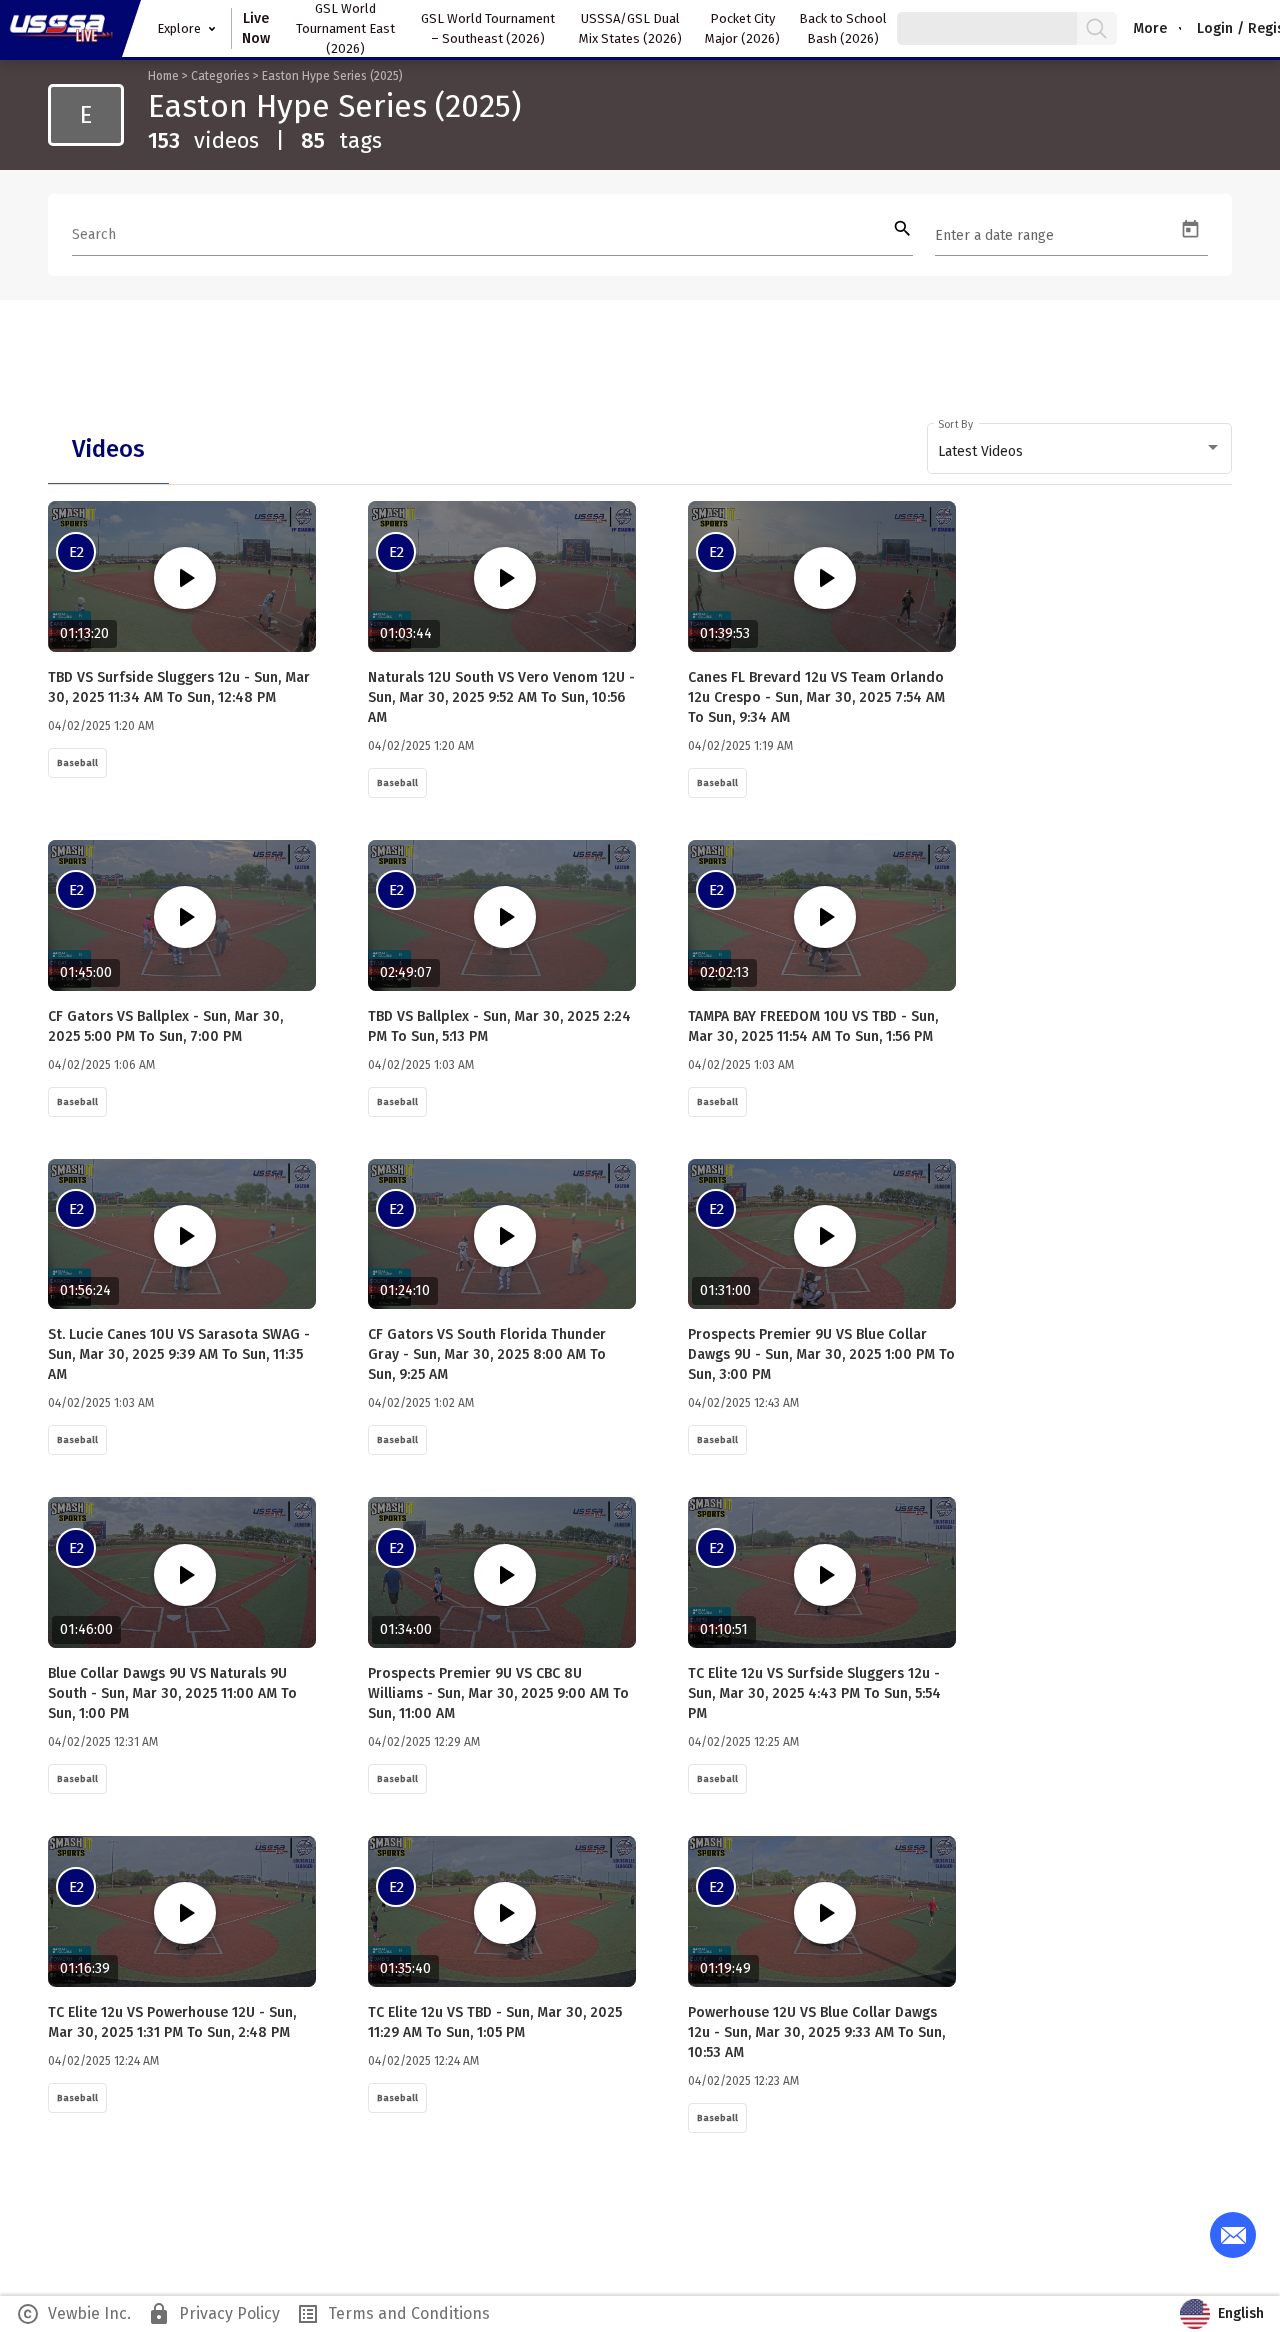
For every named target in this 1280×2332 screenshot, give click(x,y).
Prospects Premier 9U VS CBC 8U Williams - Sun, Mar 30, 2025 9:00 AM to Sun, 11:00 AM (498, 1693)
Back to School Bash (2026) (843, 28)
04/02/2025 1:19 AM (740, 746)
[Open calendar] (1190, 229)
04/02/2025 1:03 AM (421, 1065)
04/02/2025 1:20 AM (101, 726)
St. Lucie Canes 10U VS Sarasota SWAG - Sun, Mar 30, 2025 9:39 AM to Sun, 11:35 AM (179, 1354)
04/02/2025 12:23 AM (743, 2081)
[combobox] (1080, 452)
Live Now (256, 28)
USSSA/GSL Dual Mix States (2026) (630, 28)
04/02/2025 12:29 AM (424, 1742)
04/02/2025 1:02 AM (421, 1403)
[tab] (108, 449)
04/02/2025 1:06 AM (101, 1065)
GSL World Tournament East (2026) (345, 28)
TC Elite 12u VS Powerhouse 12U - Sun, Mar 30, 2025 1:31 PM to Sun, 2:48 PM (172, 2022)
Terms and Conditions (393, 2314)
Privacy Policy (213, 2314)
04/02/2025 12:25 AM (743, 1742)
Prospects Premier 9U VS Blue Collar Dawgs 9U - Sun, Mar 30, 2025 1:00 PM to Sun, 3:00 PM (821, 1354)
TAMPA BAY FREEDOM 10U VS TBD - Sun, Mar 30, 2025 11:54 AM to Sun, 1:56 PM (813, 1026)
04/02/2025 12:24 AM (103, 2061)
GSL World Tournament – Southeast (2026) (488, 28)
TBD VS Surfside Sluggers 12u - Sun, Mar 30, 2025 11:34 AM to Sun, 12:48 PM (179, 687)
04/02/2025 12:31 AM (103, 1742)
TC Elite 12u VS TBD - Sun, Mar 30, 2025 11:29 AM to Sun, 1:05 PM (495, 2022)
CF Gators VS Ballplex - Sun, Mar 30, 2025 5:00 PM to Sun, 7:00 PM (165, 1026)
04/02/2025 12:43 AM (743, 1403)
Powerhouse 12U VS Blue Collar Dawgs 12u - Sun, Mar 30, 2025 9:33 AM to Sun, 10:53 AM (816, 2032)
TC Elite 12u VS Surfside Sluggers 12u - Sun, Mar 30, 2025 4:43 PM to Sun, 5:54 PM (814, 1693)
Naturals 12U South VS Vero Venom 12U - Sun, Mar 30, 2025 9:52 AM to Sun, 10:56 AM (501, 697)
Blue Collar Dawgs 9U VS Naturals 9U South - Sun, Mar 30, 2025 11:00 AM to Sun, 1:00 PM (172, 1693)
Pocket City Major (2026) (742, 28)
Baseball (77, 763)
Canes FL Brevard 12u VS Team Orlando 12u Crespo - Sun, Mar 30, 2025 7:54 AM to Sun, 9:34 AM (816, 697)
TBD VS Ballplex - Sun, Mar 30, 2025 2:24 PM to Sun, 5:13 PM (499, 1026)
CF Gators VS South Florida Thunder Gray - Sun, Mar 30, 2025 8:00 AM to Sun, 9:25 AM (487, 1354)
